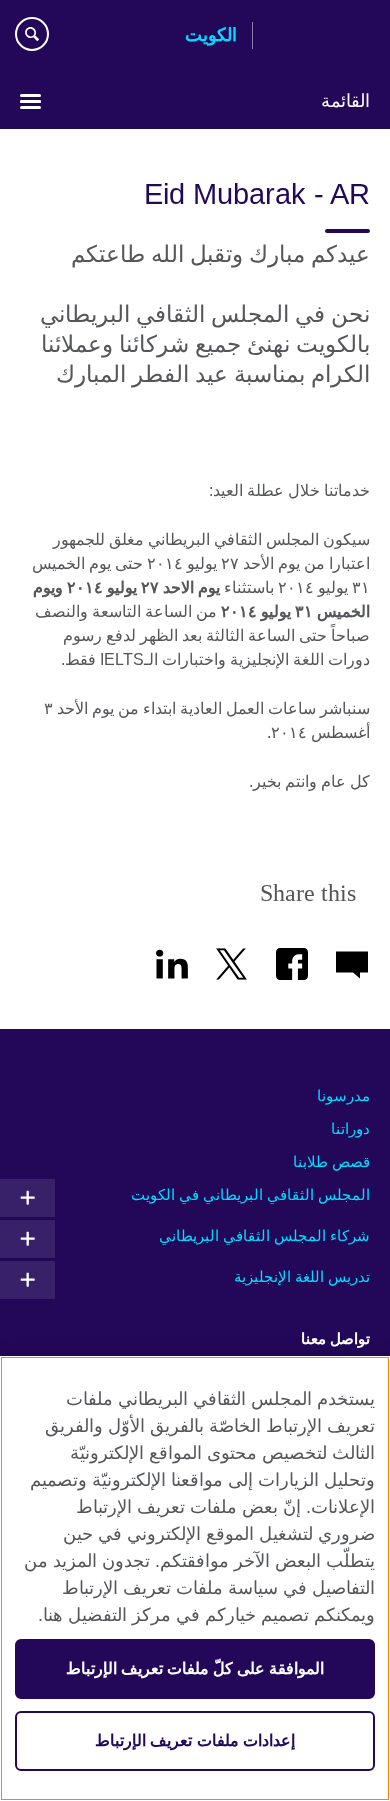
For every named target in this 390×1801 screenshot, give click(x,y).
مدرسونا (343, 1095)
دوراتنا (350, 1128)
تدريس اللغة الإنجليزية (302, 1276)
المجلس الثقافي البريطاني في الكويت (250, 1194)
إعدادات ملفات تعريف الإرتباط (194, 1740)
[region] (195, 1578)
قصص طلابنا (331, 1161)
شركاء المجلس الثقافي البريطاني (264, 1235)
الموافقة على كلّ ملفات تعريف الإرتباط (195, 1668)
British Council (319, 37)
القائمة (345, 101)
